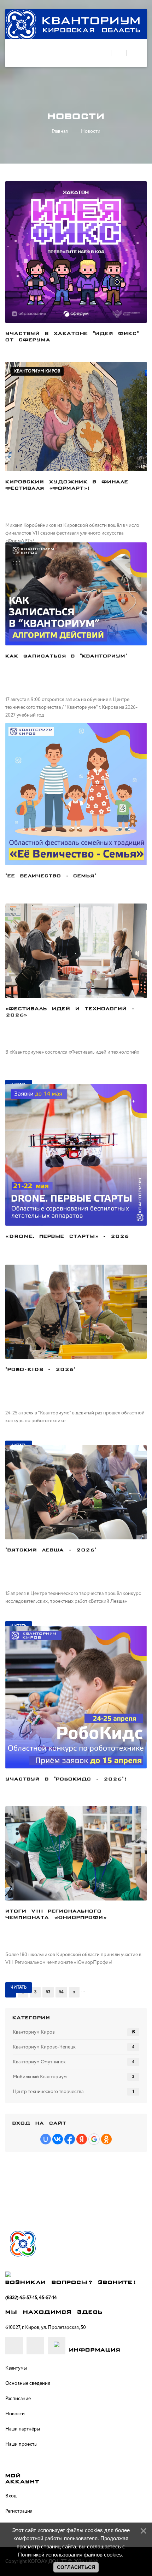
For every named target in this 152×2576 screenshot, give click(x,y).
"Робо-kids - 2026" (40, 1370)
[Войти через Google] (94, 2139)
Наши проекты (21, 2444)
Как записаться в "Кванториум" (66, 656)
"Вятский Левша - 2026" (51, 1550)
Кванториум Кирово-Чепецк (44, 2047)
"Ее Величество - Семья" (51, 876)
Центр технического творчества (48, 2092)
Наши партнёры (23, 2429)
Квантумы (16, 2368)
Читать (19, 1987)
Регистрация (19, 2511)
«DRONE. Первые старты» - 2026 (67, 1237)
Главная (60, 131)
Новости (15, 2414)
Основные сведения (28, 2383)
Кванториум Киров (37, 371)
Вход (11, 2496)
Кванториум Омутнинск (39, 2062)
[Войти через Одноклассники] (106, 2139)
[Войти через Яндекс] (82, 2139)
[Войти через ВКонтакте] (58, 2139)
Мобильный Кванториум (40, 2077)
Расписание (18, 2399)
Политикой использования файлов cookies (70, 2555)
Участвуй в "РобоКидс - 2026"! (66, 1779)
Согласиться (76, 2567)
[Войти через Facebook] (70, 2139)
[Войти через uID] (46, 2139)
